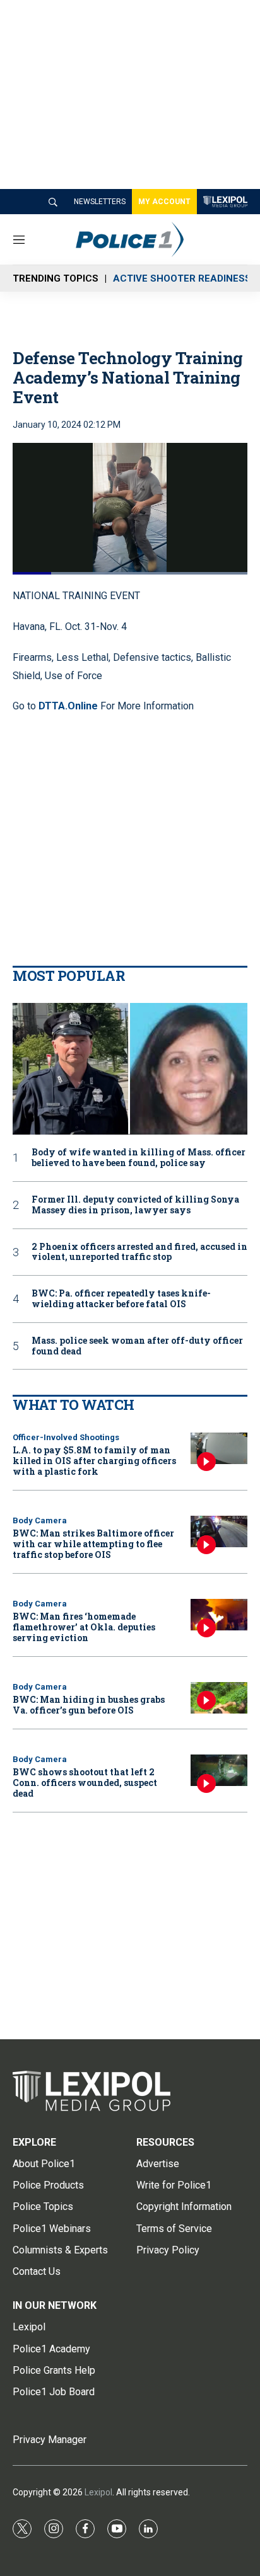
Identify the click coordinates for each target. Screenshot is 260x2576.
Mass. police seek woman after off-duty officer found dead (137, 1346)
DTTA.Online (68, 706)
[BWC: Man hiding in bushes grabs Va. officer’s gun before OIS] (219, 1698)
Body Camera (40, 1520)
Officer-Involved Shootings (66, 1437)
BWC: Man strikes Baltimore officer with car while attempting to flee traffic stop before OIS (93, 1544)
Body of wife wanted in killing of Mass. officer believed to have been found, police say (139, 1158)
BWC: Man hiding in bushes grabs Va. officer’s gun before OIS (89, 1705)
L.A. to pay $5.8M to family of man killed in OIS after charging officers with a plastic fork (94, 1461)
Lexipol (98, 2492)
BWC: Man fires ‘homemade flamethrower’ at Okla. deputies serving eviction (84, 1627)
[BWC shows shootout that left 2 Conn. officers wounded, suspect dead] (219, 1771)
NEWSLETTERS (100, 202)
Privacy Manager (50, 2440)
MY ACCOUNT (164, 202)
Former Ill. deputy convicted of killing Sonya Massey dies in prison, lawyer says (135, 1205)
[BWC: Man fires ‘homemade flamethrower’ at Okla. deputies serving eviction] (219, 1615)
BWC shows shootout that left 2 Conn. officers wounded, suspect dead (85, 1783)
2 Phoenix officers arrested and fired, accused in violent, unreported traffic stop (139, 1252)
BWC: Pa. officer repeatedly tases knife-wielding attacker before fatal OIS (121, 1299)
